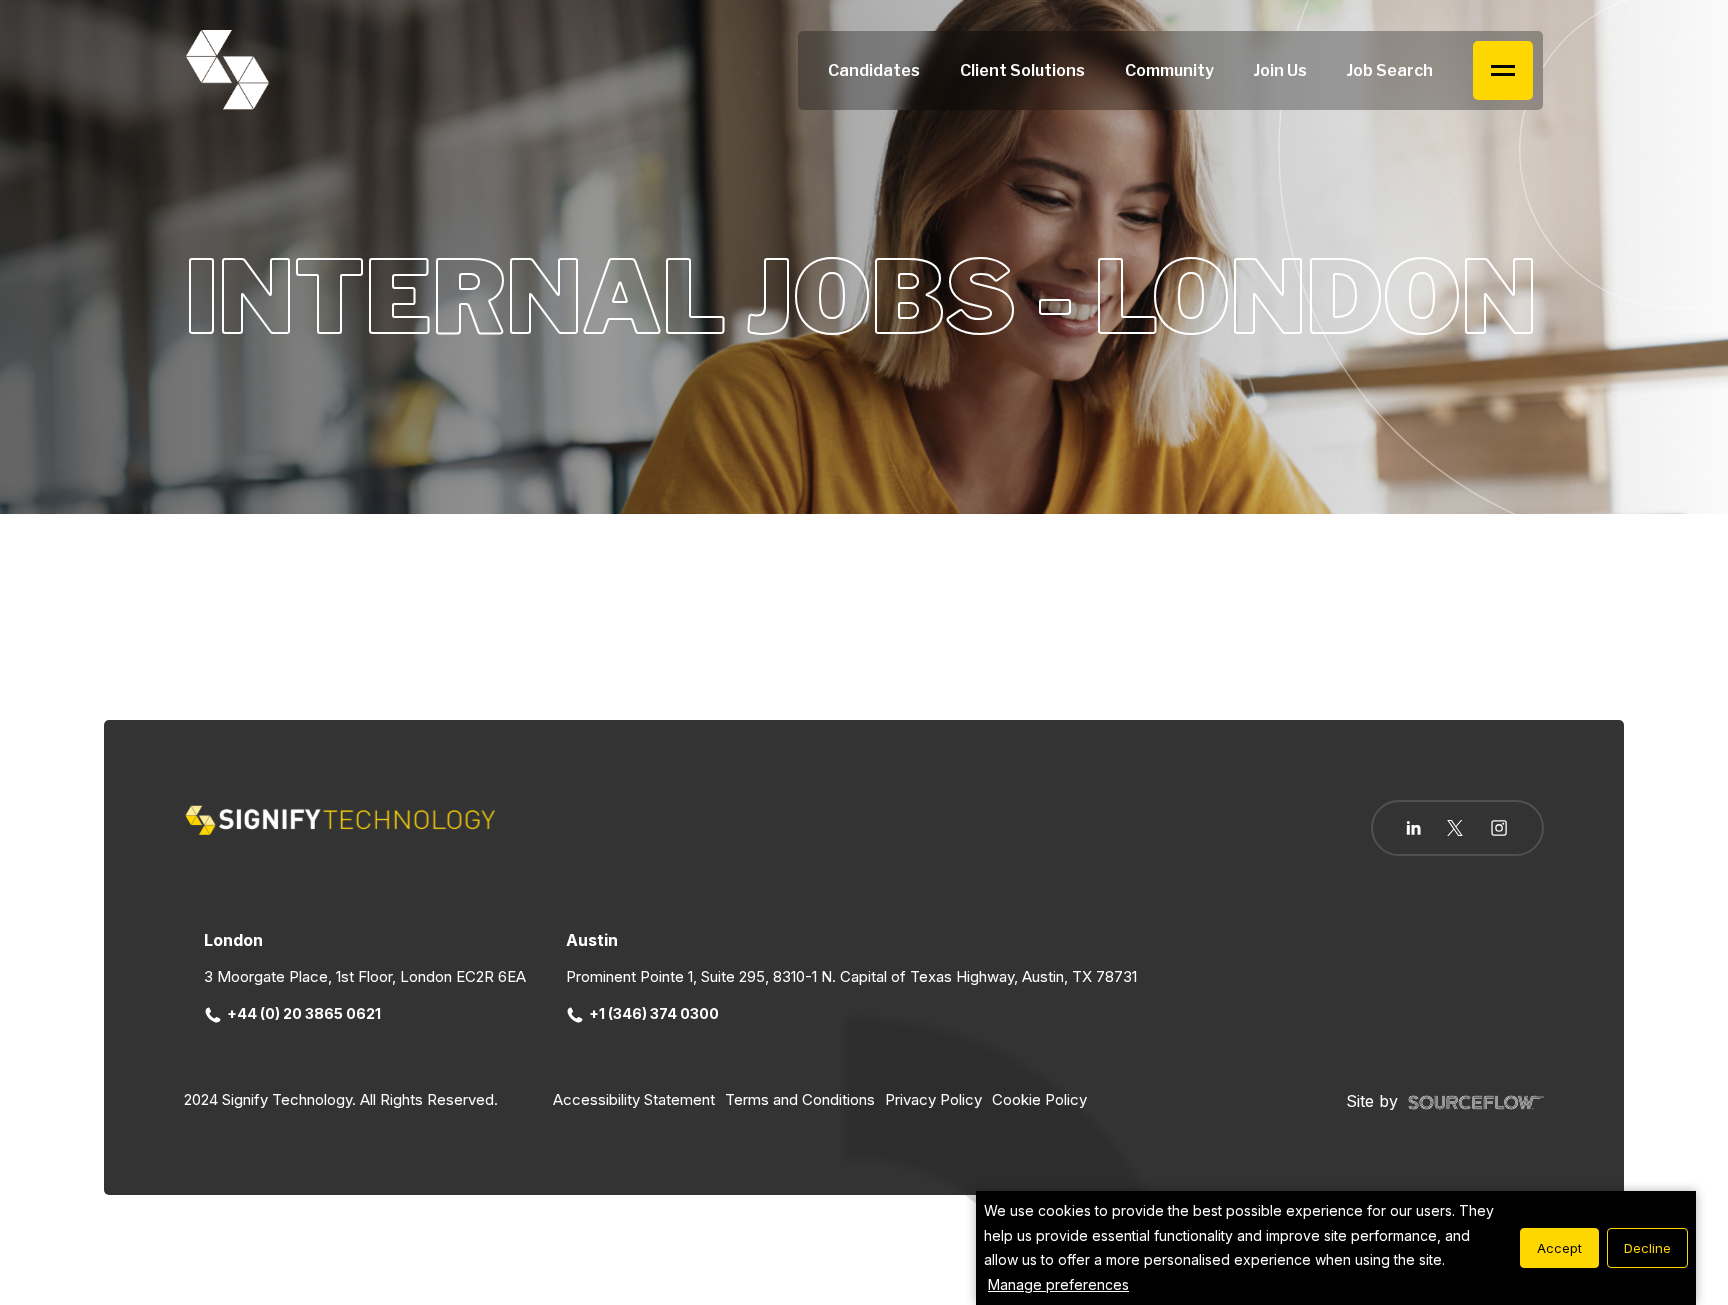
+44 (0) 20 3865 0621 (304, 1013)
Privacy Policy (933, 1099)
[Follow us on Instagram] (1499, 830)
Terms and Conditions (800, 1099)
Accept (1559, 1248)
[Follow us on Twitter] (1455, 828)
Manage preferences (1058, 1284)
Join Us (1280, 70)
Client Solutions (1022, 70)
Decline (1647, 1248)
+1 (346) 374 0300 (654, 1013)
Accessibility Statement (634, 1099)
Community (1169, 70)
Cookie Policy (1039, 1099)
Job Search (1390, 70)
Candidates (874, 70)
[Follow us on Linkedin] (1413, 828)
